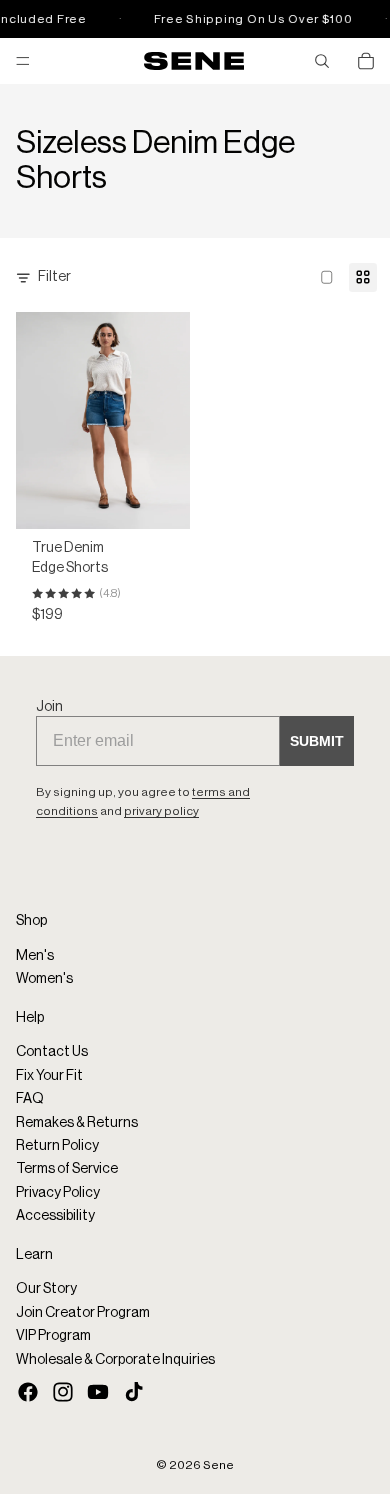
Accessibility (55, 1216)
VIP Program (53, 1336)
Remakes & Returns (77, 1122)
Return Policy (57, 1146)
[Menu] (23, 61)
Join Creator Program (83, 1312)
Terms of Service (67, 1169)
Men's (35, 956)
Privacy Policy (58, 1193)
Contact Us (52, 1052)
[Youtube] (98, 1392)
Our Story (46, 1289)
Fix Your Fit (49, 1076)
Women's (44, 979)
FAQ (30, 1099)
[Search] (322, 61)
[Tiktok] (134, 1392)
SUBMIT (317, 741)
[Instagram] (63, 1392)
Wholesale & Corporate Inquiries (115, 1359)
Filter (54, 277)
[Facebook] (28, 1392)
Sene (218, 1465)
